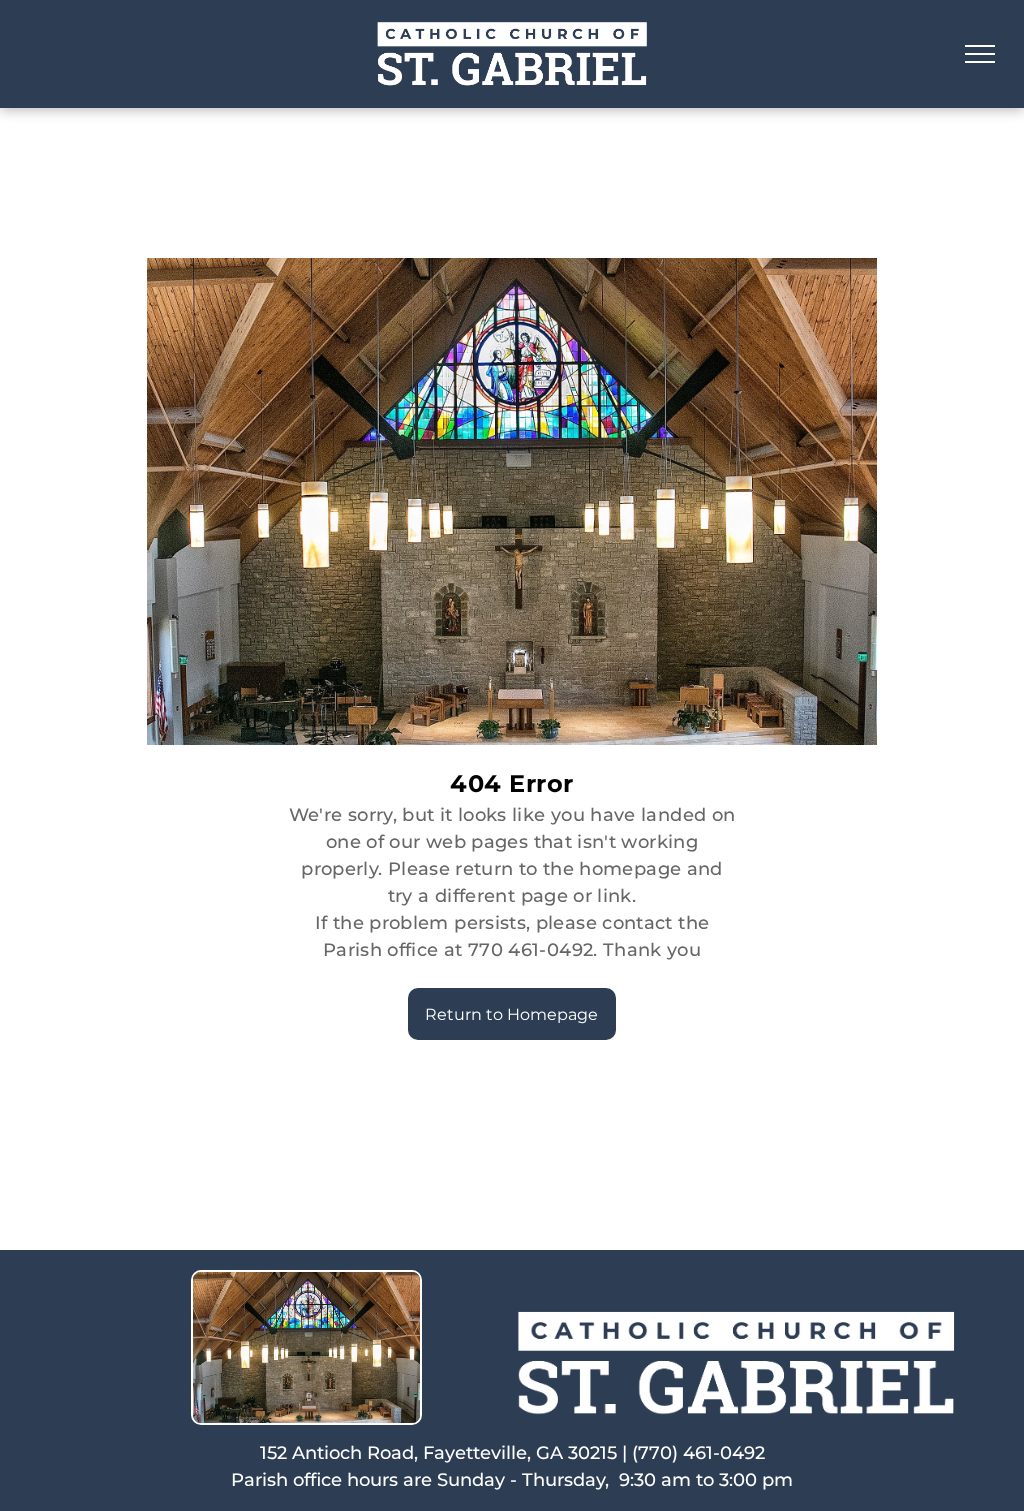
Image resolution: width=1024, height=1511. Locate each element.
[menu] (980, 54)
